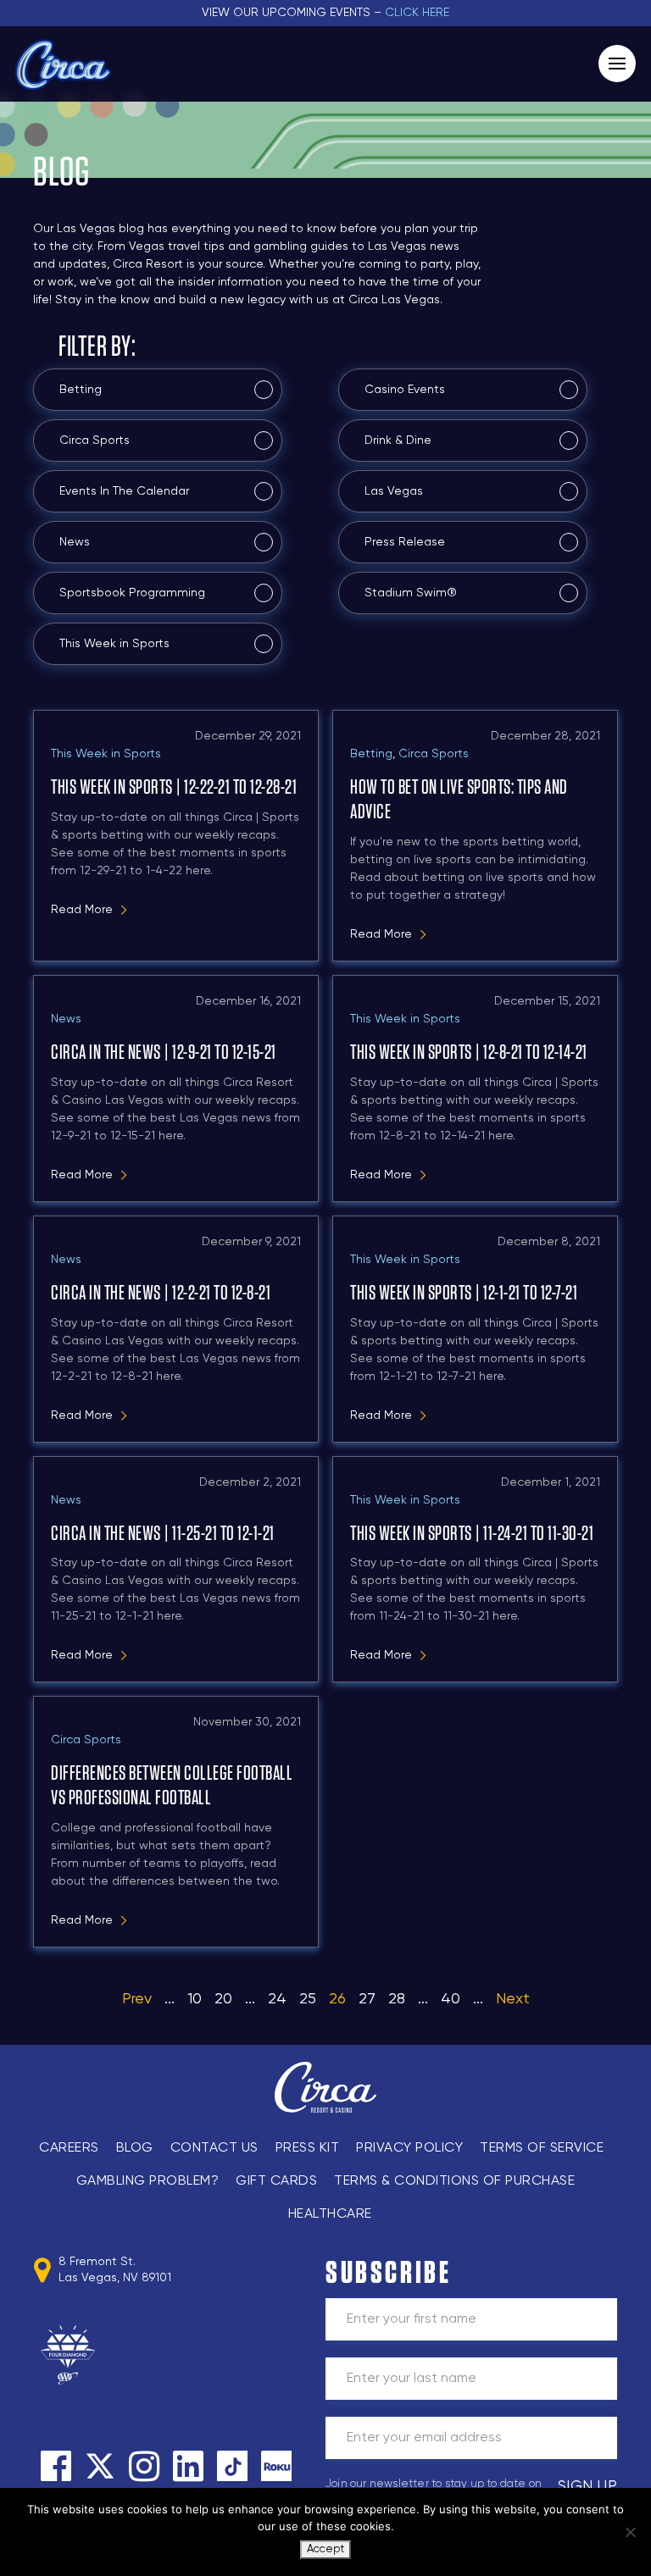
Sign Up (588, 2486)
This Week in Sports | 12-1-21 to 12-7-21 (464, 1294)
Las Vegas (394, 491)
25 (308, 1999)
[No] (630, 2532)
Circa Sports (95, 440)
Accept (325, 2549)
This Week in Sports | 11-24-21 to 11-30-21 (472, 1534)
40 (451, 1999)
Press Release (405, 542)
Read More (82, 910)
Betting (81, 390)
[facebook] (56, 2466)
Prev (137, 1999)
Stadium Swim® (411, 593)
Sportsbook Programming (132, 593)
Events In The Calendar (124, 491)
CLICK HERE (417, 13)
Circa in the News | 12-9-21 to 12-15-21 (164, 1053)
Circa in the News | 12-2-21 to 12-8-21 (161, 1294)
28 (397, 1999)
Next (513, 1999)
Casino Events (405, 390)
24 (277, 1999)
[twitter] (100, 2466)
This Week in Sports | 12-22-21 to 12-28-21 (174, 788)
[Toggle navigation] (617, 64)
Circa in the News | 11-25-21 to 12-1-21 (163, 1534)
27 (367, 1999)
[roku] (276, 2466)
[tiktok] (232, 2466)
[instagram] (144, 2466)
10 (195, 1999)
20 (223, 1999)
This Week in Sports (114, 644)
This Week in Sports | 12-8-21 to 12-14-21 (469, 1053)
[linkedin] (188, 2466)
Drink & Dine (398, 440)
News (75, 542)
